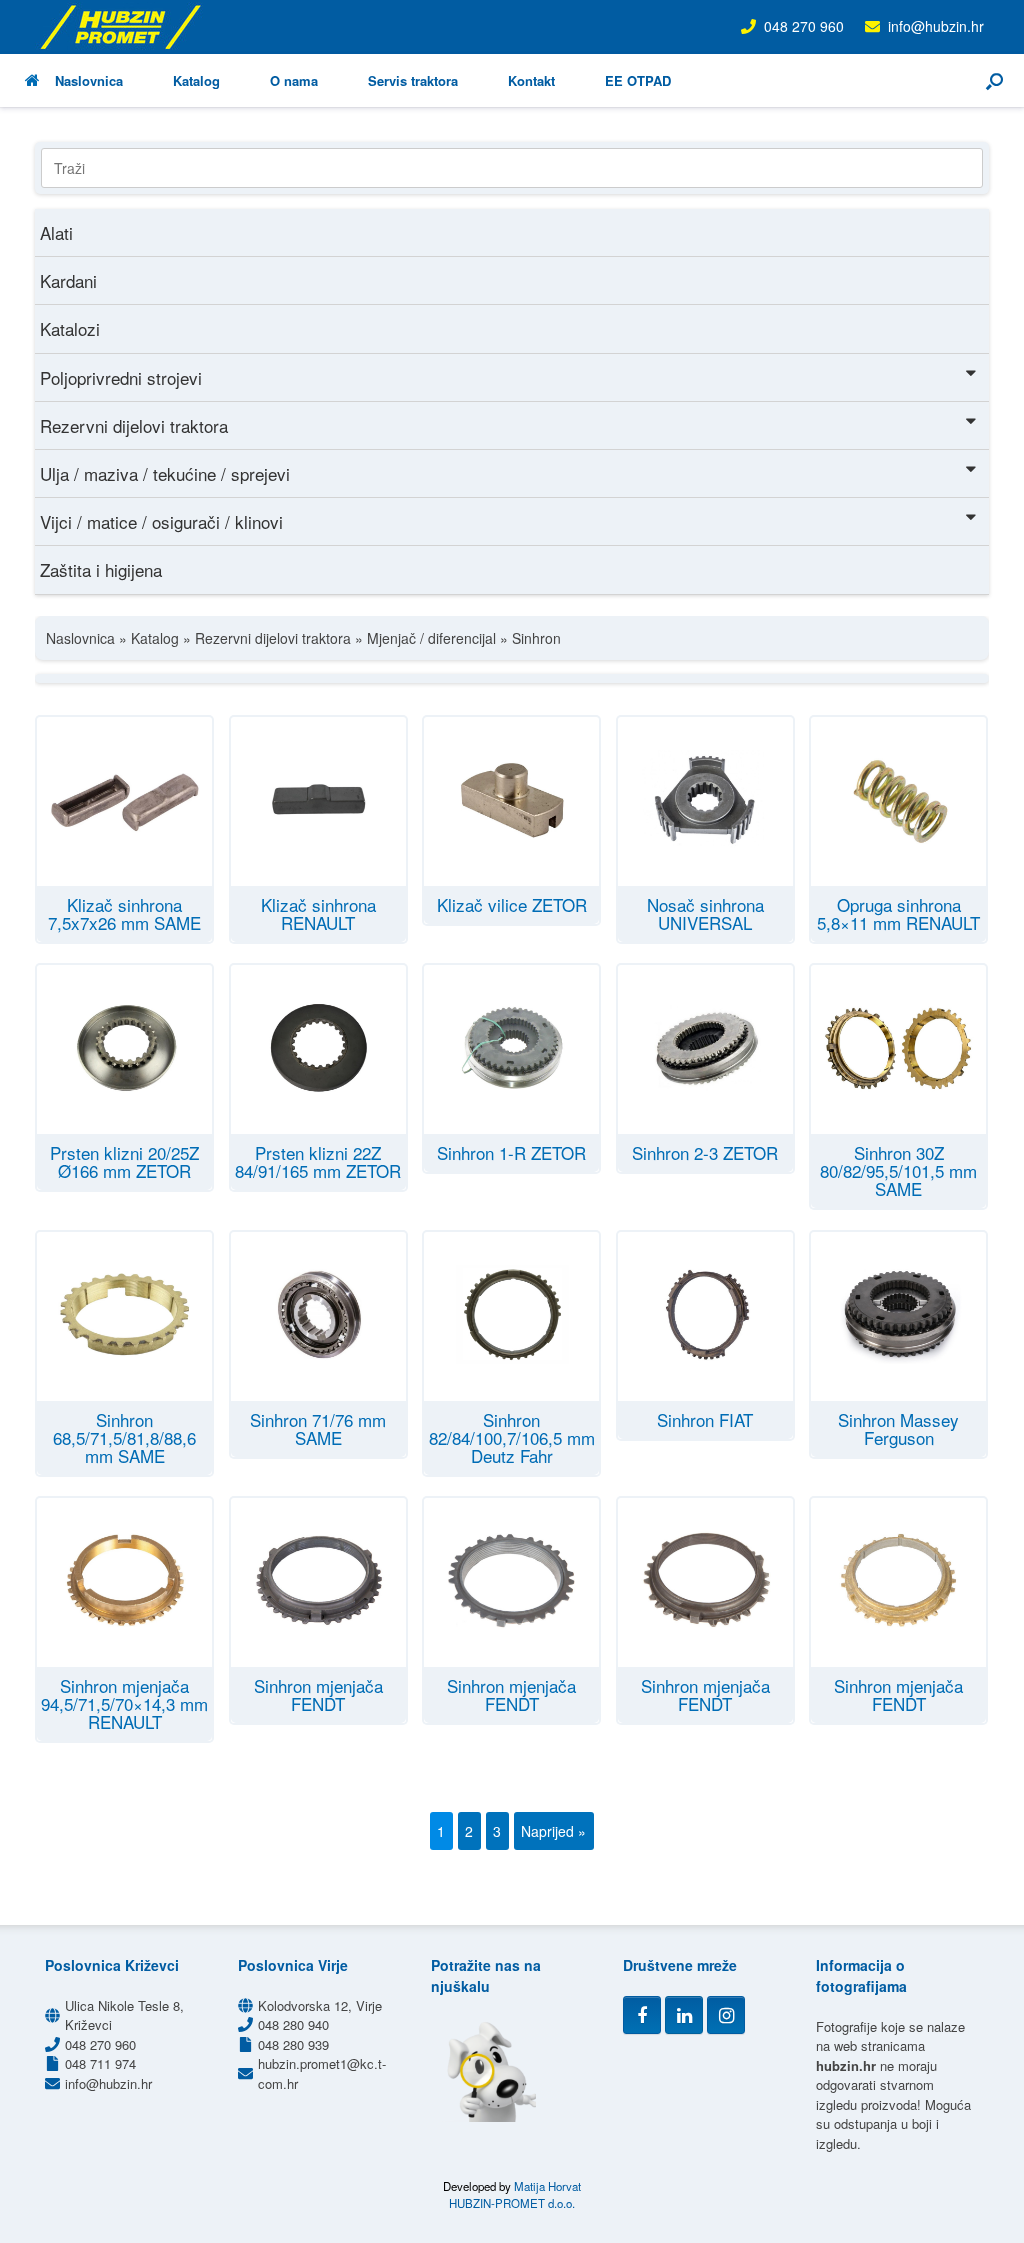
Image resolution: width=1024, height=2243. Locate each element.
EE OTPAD (638, 80)
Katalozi (70, 328)
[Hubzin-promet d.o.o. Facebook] (642, 2015)
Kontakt (531, 80)
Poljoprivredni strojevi (121, 377)
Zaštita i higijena (101, 569)
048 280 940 (293, 2024)
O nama (294, 80)
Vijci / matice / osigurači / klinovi (161, 521)
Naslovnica (89, 80)
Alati (56, 232)
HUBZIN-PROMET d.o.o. (512, 2203)
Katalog (196, 80)
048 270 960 (804, 26)
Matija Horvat (547, 2186)
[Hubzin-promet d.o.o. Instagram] (726, 2015)
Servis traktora (413, 80)
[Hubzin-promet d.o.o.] (120, 27)
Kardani (68, 280)
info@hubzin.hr (936, 26)
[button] (994, 80)
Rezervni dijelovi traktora (134, 425)
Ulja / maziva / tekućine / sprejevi (165, 473)
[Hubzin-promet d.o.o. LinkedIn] (684, 2015)
